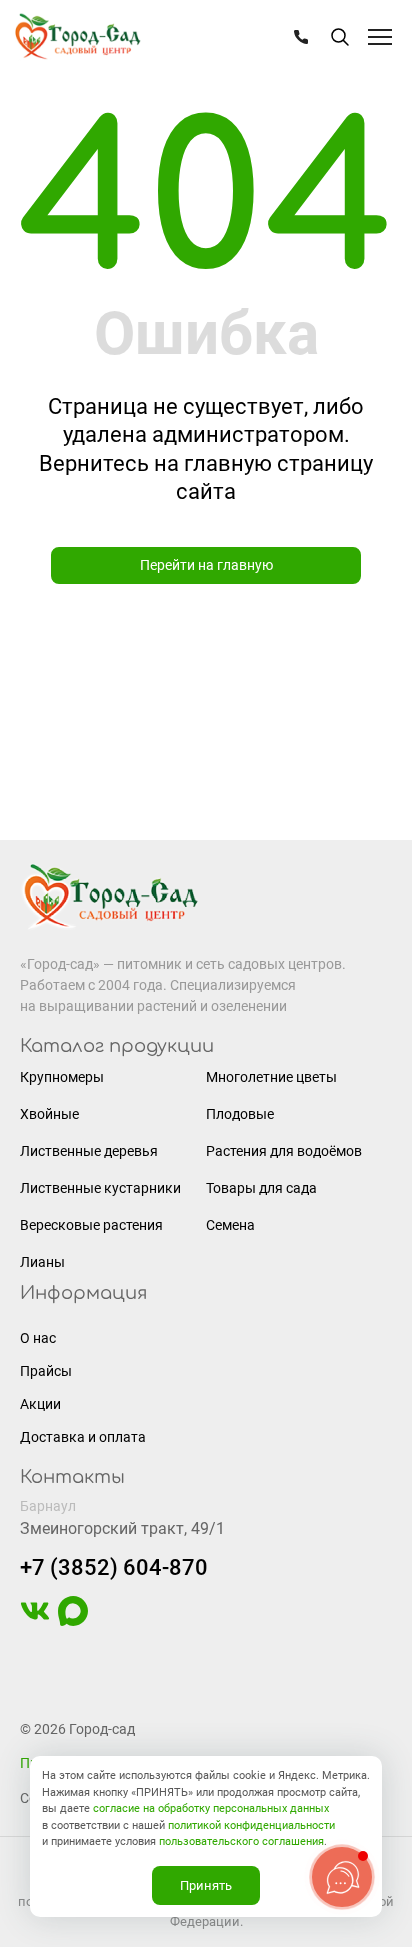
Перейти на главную (206, 565)
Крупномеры (62, 1077)
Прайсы (46, 1371)
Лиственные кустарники (100, 1188)
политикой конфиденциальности (251, 1825)
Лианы (42, 1262)
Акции (40, 1404)
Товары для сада (261, 1188)
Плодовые (240, 1114)
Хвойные (49, 1114)
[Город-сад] (77, 37)
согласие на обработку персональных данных (211, 1808)
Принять (206, 1885)
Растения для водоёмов (284, 1151)
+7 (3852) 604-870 (114, 1567)
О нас (38, 1338)
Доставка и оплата (83, 1437)
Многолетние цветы (271, 1077)
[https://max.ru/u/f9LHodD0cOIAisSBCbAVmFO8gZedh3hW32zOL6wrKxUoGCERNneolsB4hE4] (73, 1621)
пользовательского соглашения (241, 1841)
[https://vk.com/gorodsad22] (35, 1621)
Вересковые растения (91, 1225)
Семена (230, 1225)
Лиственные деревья (89, 1151)
